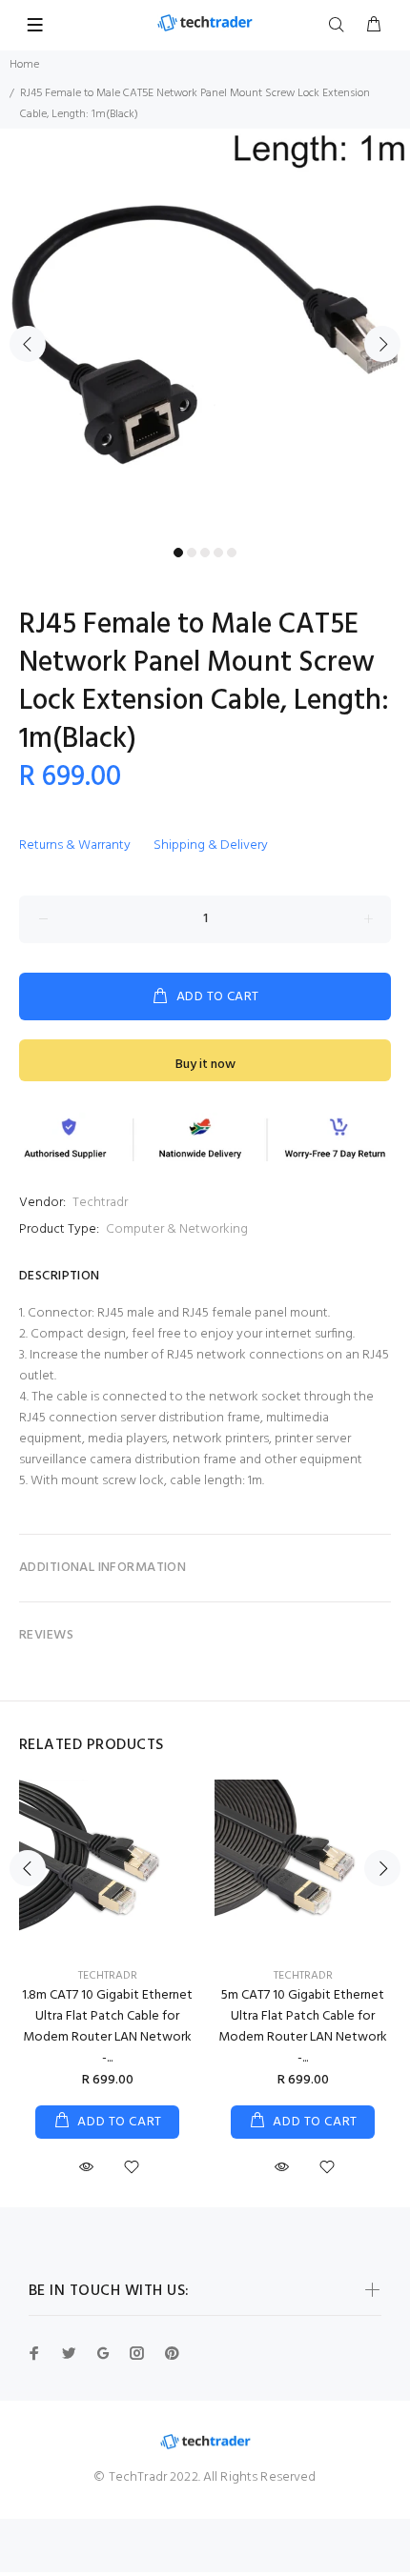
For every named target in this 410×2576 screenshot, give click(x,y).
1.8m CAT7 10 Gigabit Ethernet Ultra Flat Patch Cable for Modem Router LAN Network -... (107, 2027)
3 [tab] (205, 553)
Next (382, 344)
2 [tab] (192, 553)
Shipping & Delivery (211, 845)
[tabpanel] (205, 333)
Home (24, 65)
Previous (28, 344)
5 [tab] (232, 553)
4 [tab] (218, 553)
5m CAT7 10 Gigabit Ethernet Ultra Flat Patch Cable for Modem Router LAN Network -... (303, 2027)
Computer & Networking (177, 1229)
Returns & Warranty (75, 845)
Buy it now (205, 1065)
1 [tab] (178, 553)
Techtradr (100, 1203)
